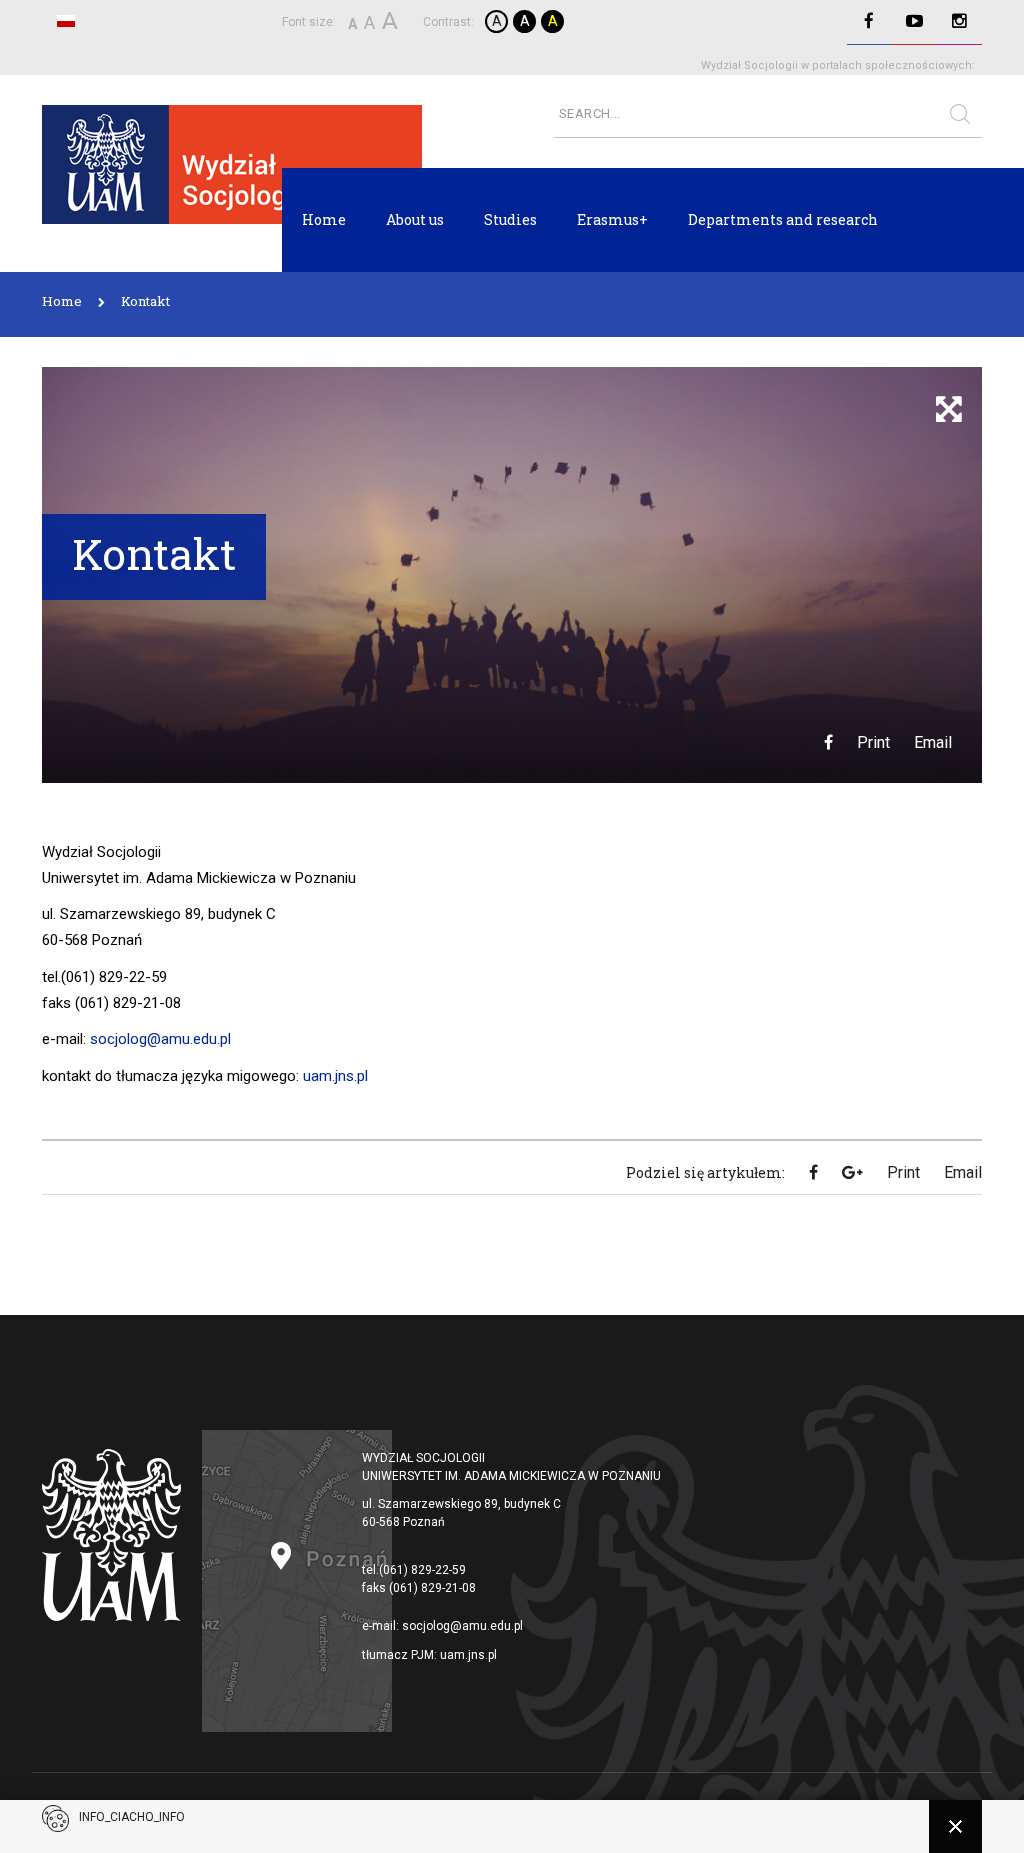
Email (933, 742)
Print (873, 742)
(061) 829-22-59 (422, 1570)
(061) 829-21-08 (432, 1588)
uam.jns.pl (335, 1076)
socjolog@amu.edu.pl (160, 1039)
